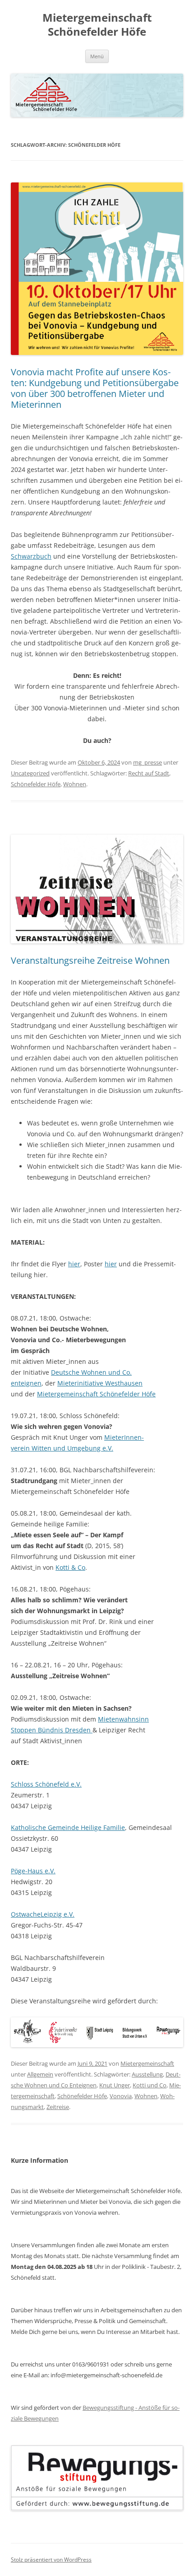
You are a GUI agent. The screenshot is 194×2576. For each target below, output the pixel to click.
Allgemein (40, 2074)
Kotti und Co (150, 2085)
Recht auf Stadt (149, 773)
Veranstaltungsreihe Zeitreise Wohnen (90, 960)
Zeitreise (58, 2107)
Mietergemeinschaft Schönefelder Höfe (97, 25)
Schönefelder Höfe (36, 784)
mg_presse (148, 762)
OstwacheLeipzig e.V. (43, 1914)
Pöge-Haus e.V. (33, 1871)
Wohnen (75, 784)
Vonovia (121, 2096)
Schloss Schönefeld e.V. (46, 1784)
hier (74, 1264)
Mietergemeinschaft (147, 2063)
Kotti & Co (70, 1567)
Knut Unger (115, 2085)
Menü (97, 56)
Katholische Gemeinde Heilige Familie (68, 1827)
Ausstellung (147, 2074)
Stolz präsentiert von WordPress (51, 2560)
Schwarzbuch (31, 556)
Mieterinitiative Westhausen (100, 1383)
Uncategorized (30, 773)
